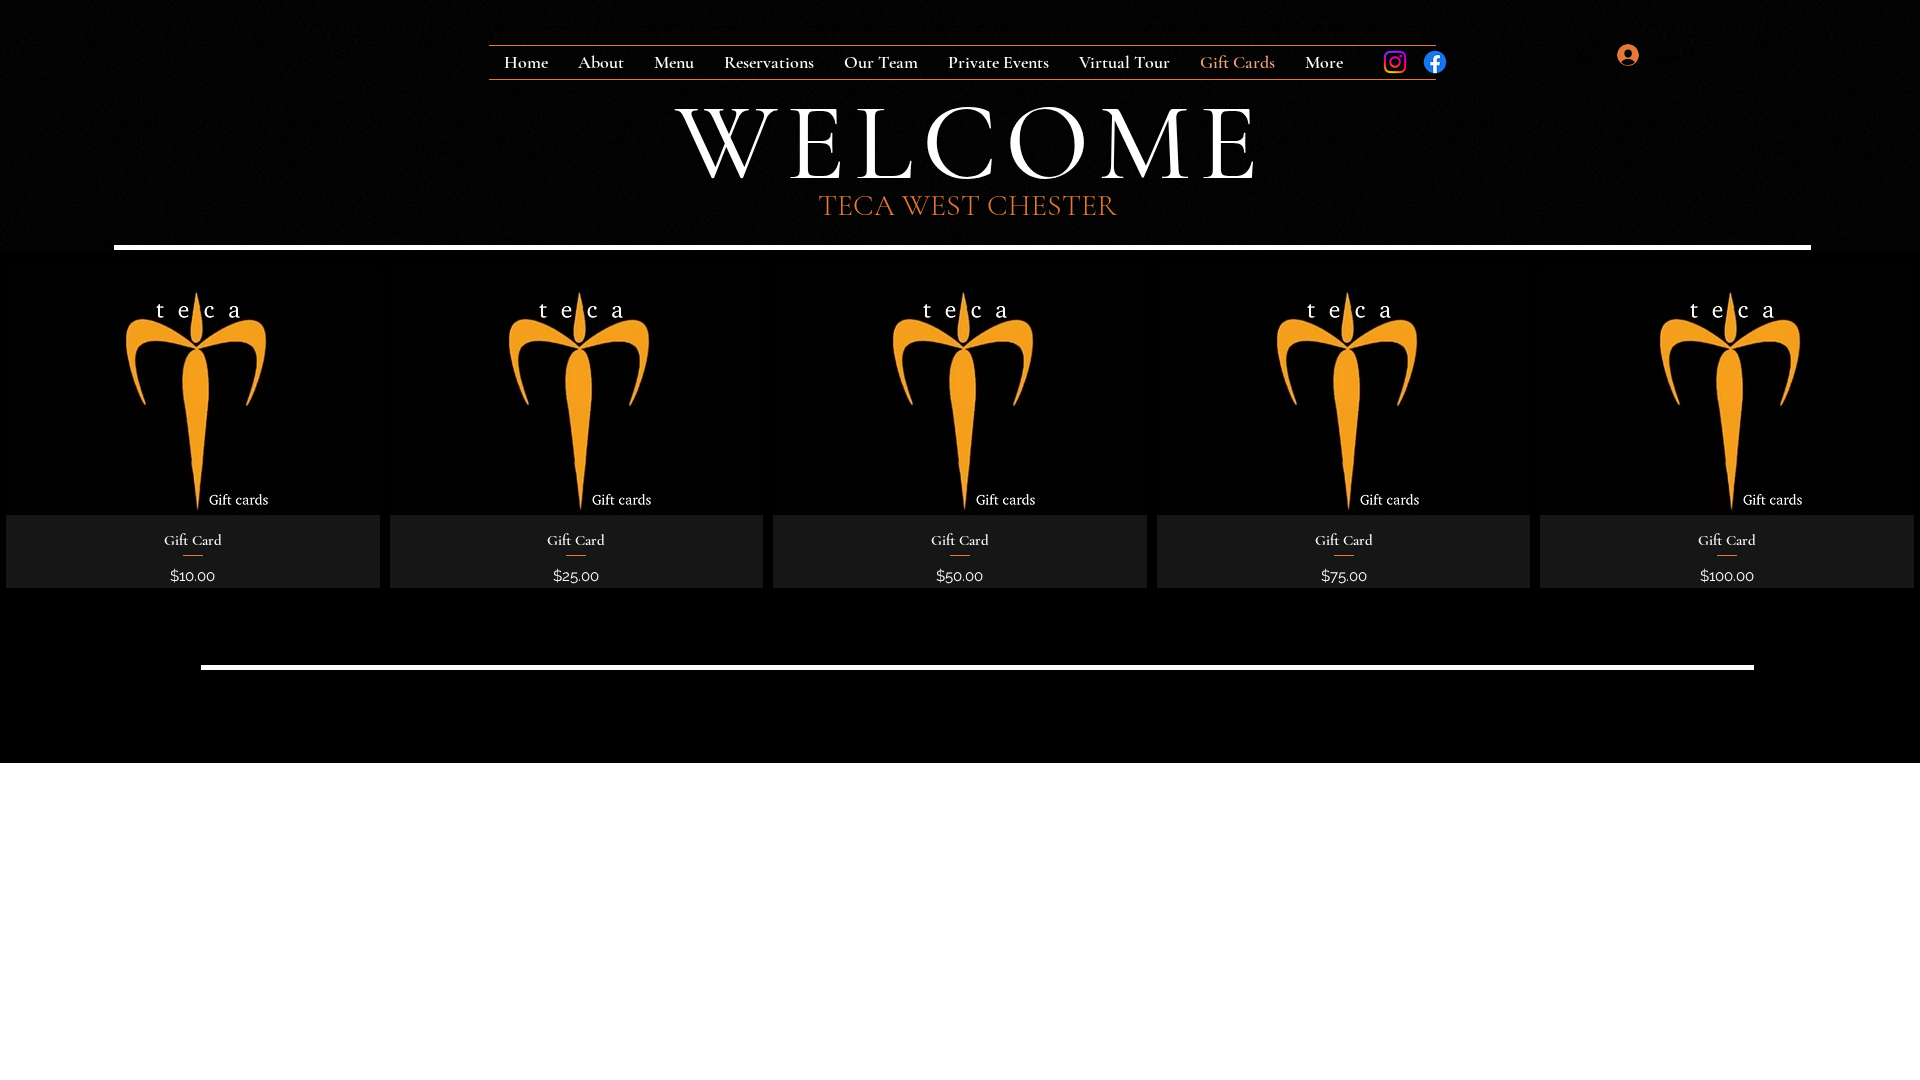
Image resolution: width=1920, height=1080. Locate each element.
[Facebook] (1435, 62)
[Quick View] (193, 390)
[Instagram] (1395, 62)
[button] (1586, 55)
